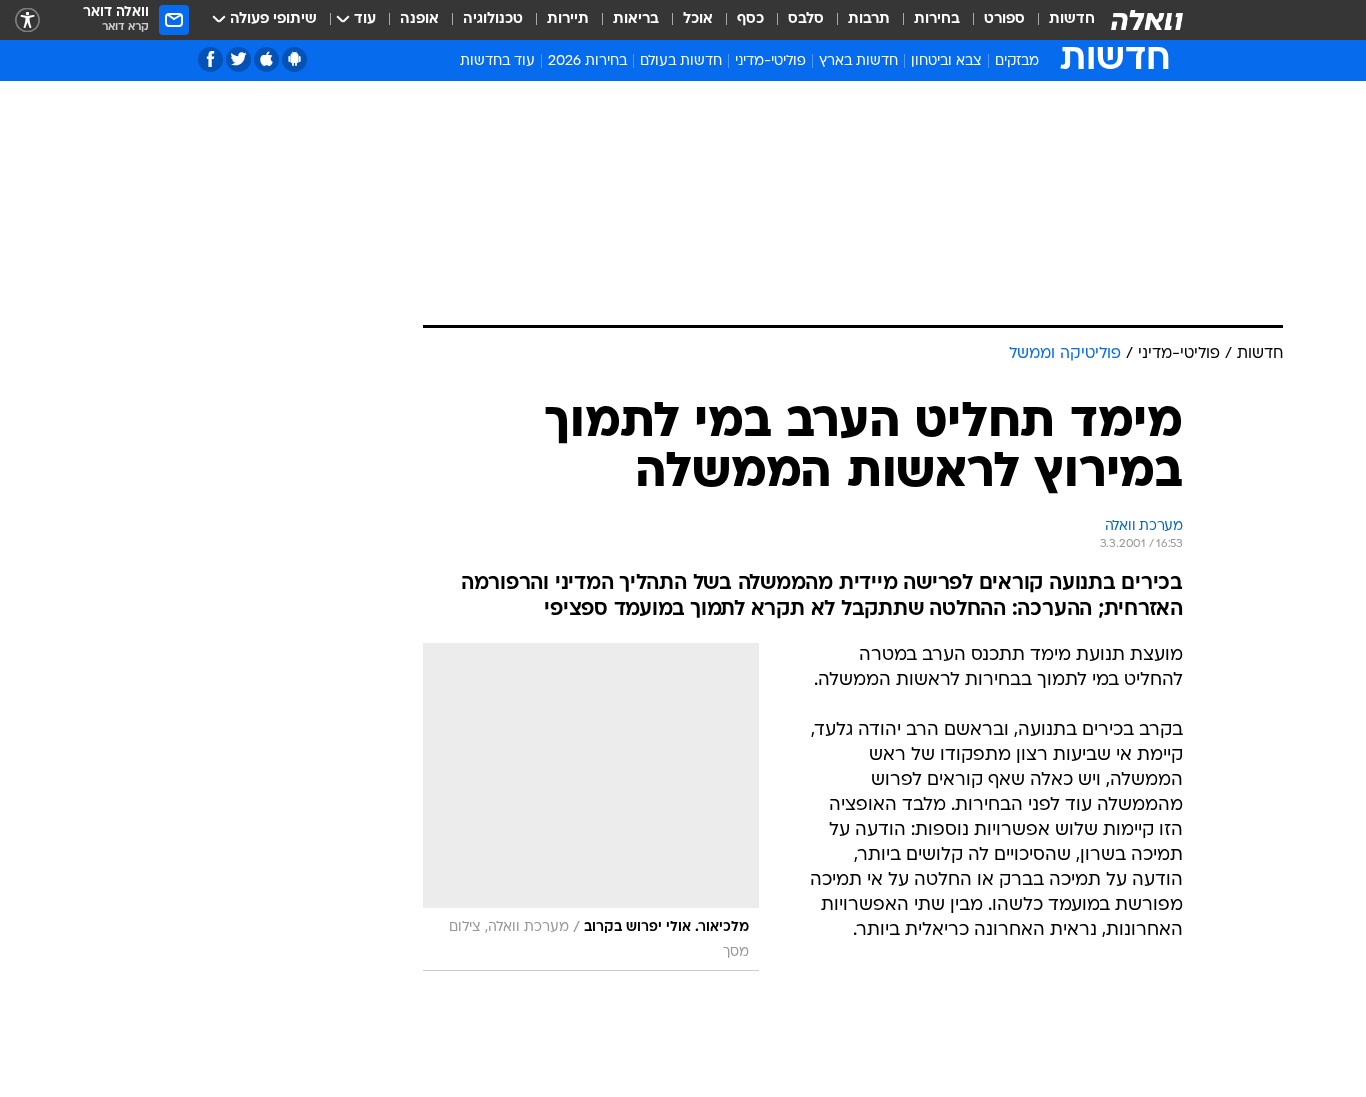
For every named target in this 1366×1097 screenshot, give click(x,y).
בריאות (636, 19)
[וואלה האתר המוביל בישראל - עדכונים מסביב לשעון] (1147, 20)
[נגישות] (27, 20)
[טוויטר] (238, 59)
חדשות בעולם (681, 61)
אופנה (419, 19)
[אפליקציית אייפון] (266, 59)
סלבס (806, 19)
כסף (750, 19)
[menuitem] (1060, 20)
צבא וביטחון (946, 61)
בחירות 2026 (587, 61)
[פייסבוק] (210, 59)
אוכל (698, 19)
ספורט (1004, 19)
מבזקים (1017, 61)
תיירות (568, 19)
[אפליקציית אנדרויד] (294, 59)
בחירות (937, 19)
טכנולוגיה (493, 19)
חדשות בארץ (858, 61)
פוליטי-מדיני (770, 61)
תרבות (869, 19)
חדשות (1072, 19)
